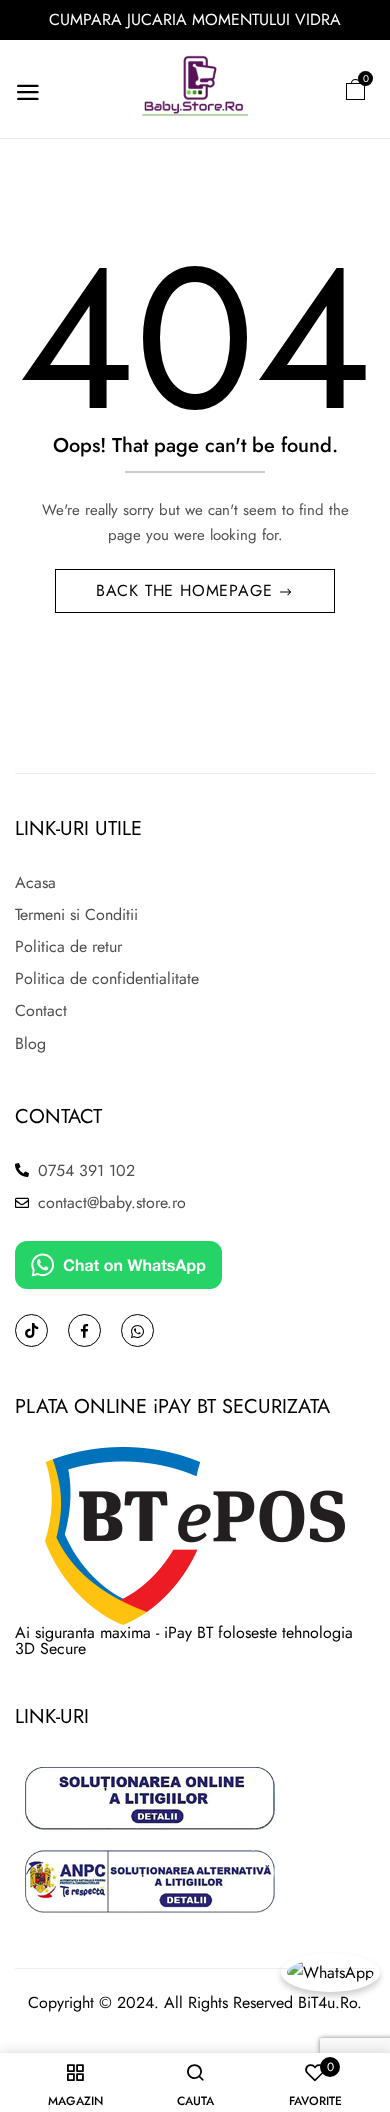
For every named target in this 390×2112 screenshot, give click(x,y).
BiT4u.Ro (327, 2002)
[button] (355, 89)
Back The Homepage (187, 590)
